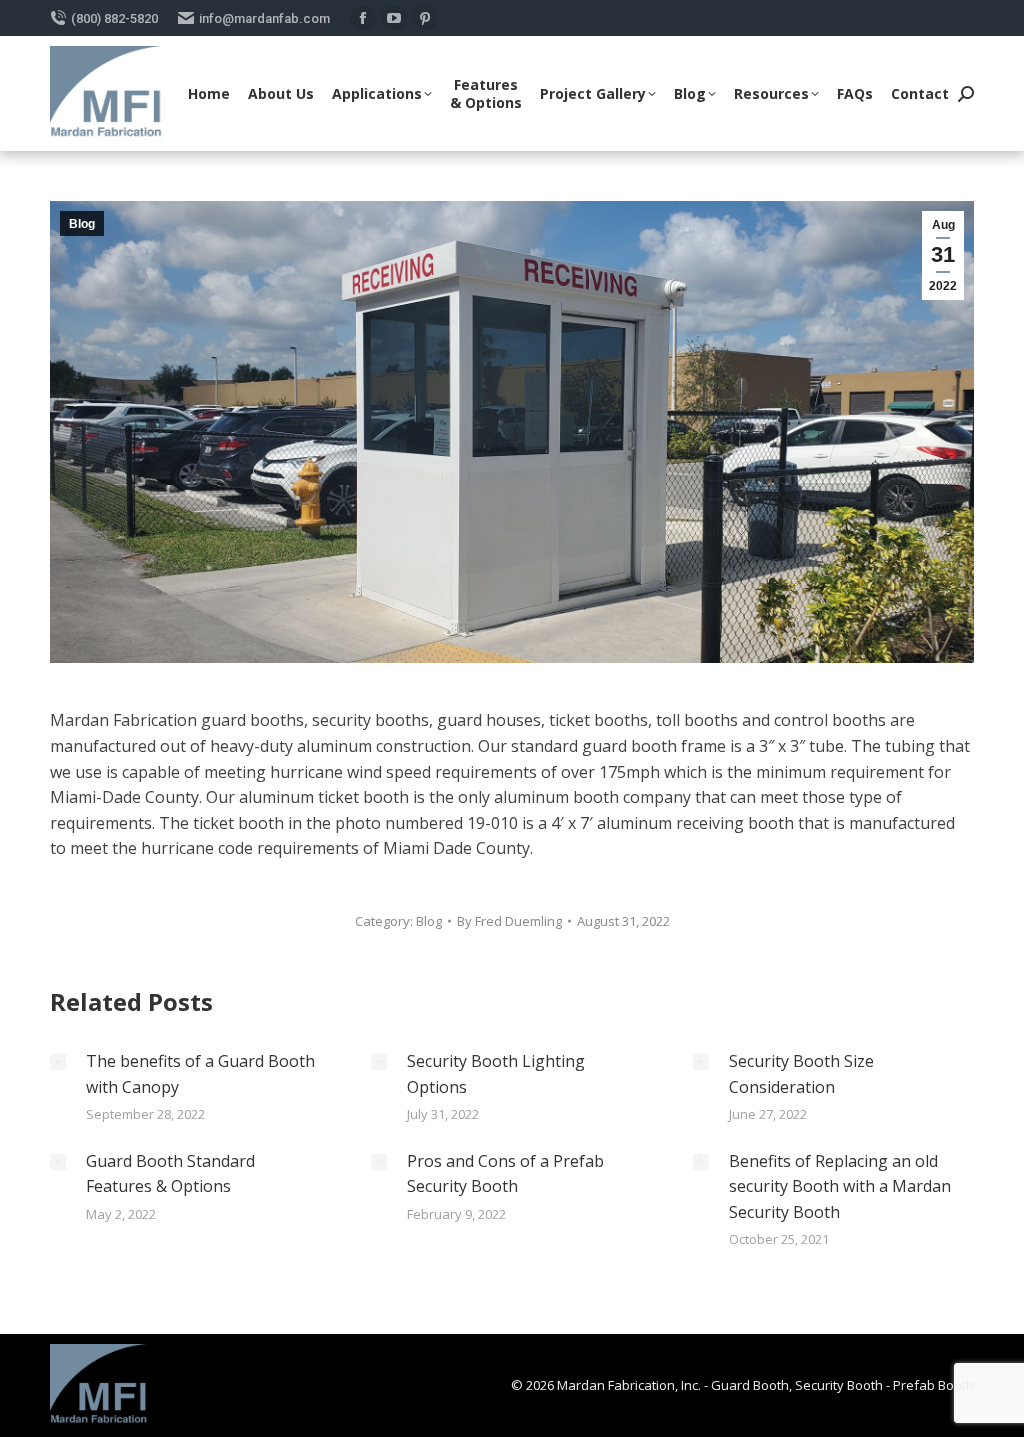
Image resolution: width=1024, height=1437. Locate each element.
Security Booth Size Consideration (801, 1074)
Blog (82, 224)
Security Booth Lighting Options (496, 1074)
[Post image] (58, 1062)
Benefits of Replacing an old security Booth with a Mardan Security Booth (840, 1186)
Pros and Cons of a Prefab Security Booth (505, 1174)
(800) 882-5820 (114, 18)
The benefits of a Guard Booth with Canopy (200, 1074)
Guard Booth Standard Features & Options (170, 1174)
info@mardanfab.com (264, 18)
